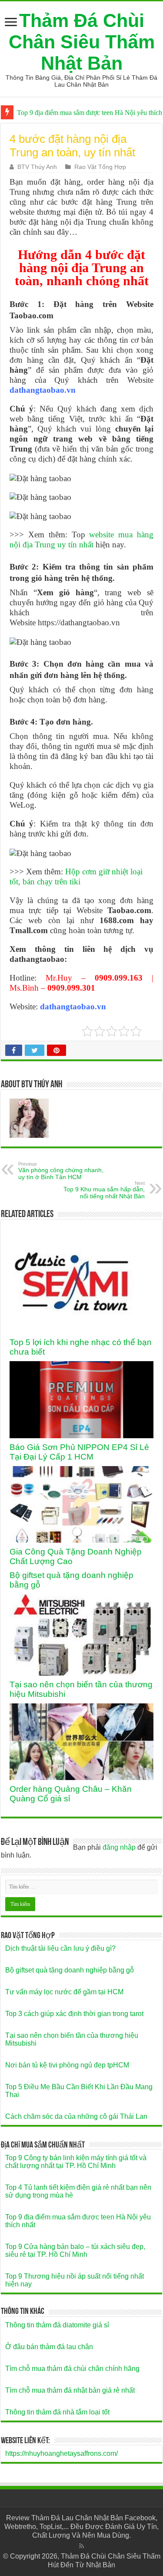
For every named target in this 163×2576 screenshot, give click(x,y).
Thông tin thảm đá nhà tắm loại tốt (57, 2412)
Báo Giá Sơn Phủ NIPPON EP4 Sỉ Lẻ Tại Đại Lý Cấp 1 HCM (79, 1452)
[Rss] (81, 2546)
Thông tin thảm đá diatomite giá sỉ (57, 2325)
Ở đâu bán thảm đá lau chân (49, 2347)
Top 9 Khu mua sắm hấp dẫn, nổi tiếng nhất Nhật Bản (104, 1190)
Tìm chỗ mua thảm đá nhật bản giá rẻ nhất (70, 2390)
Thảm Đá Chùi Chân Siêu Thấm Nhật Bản (82, 42)
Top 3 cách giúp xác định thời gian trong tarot (74, 2014)
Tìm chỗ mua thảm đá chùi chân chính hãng (72, 2369)
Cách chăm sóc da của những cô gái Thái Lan (76, 2116)
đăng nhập (119, 1847)
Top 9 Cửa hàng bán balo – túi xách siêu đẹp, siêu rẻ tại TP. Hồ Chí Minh (75, 2251)
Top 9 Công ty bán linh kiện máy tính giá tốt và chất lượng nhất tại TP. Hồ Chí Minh (76, 2162)
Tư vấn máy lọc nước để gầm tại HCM (64, 1992)
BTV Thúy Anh (37, 167)
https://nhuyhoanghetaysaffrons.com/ (62, 2453)
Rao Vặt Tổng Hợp (100, 167)
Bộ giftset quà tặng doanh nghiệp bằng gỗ (70, 1970)
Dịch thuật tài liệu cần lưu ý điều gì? (60, 1948)
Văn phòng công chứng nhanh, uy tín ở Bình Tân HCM (61, 1171)
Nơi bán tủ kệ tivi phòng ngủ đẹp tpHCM (67, 2065)
